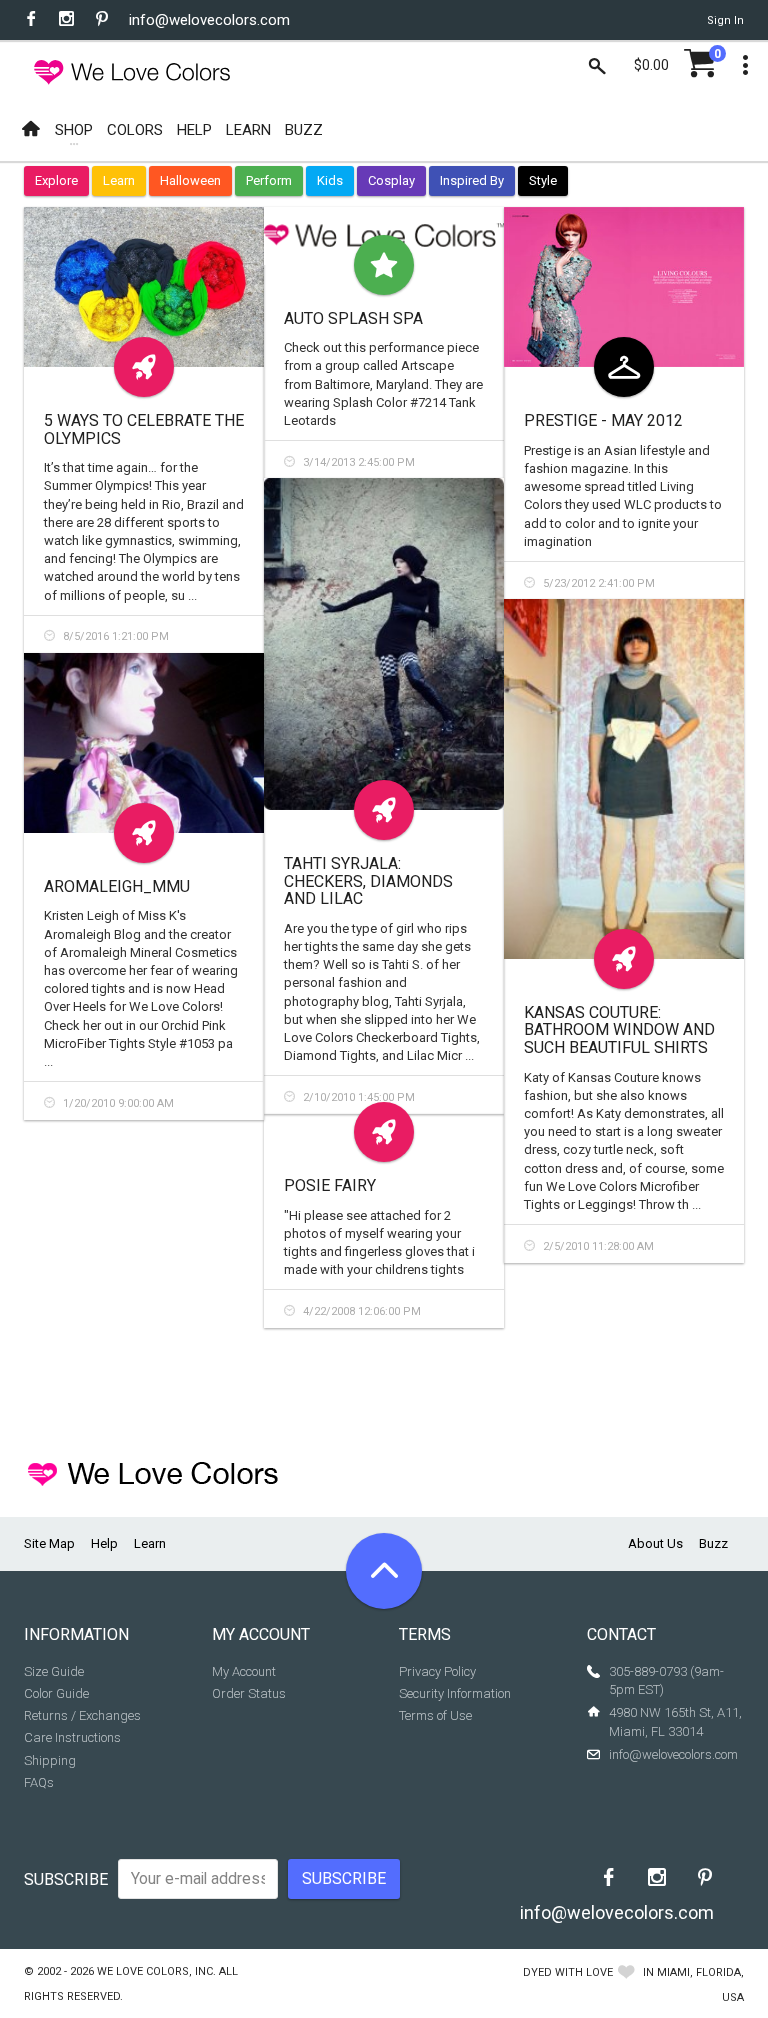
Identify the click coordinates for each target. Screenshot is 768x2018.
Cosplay (391, 180)
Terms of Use (435, 1715)
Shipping (50, 1760)
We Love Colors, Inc (155, 1971)
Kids (330, 180)
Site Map (49, 1543)
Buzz (713, 1543)
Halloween (190, 180)
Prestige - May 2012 (603, 420)
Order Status (249, 1693)
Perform (269, 180)
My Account (244, 1671)
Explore (56, 180)
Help (104, 1543)
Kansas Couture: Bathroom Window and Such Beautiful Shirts (619, 1030)
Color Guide (56, 1693)
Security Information (455, 1693)
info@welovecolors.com (209, 20)
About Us (655, 1543)
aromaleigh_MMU (117, 886)
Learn (119, 180)
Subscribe (66, 1879)
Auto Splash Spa (353, 318)
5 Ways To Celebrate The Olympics (144, 429)
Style (543, 180)
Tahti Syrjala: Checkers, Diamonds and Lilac (368, 881)
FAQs (39, 1782)
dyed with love (568, 1972)
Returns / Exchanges (82, 1715)
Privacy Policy (437, 1671)
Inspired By (472, 180)
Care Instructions (72, 1737)
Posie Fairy (330, 1185)
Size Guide (54, 1671)
